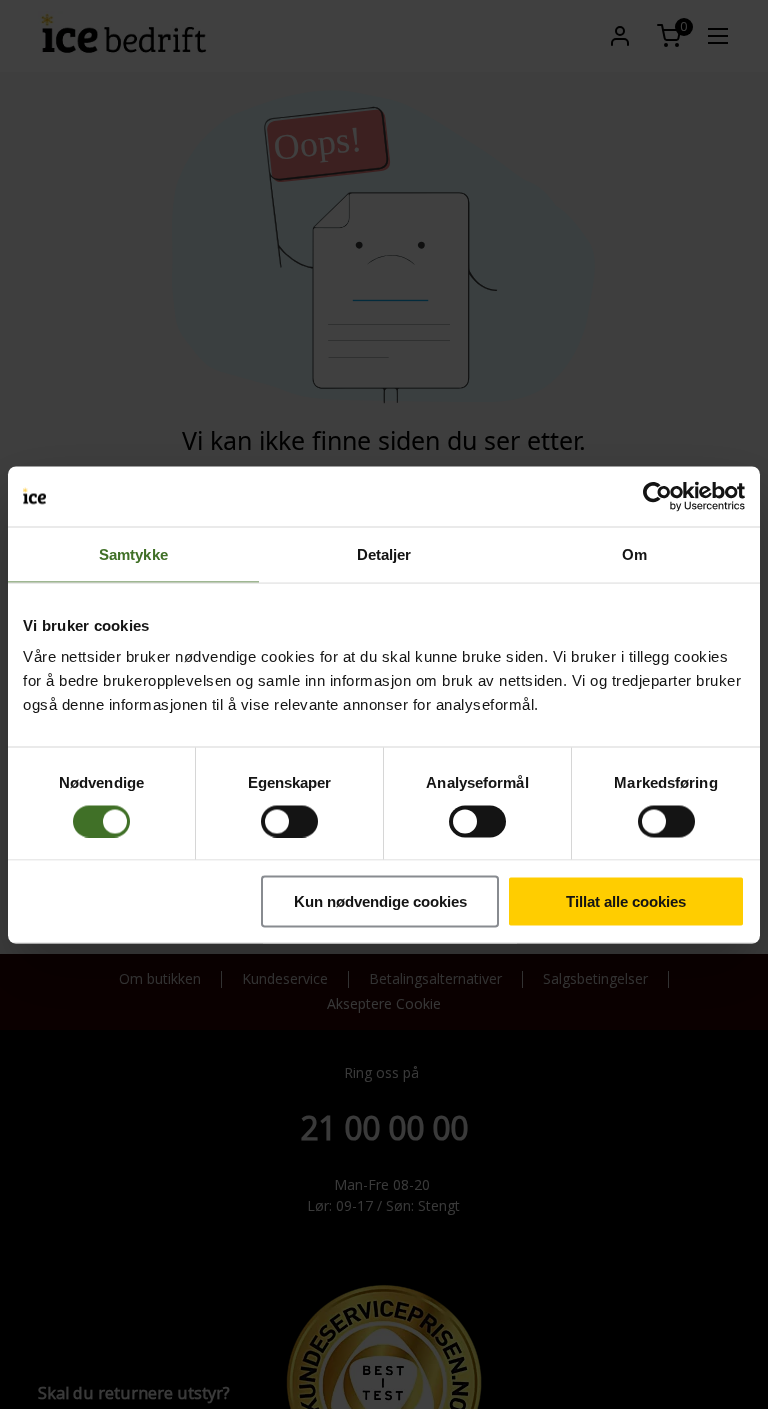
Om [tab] (634, 553)
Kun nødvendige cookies (380, 901)
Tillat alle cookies (626, 901)
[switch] (289, 821)
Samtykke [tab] (133, 553)
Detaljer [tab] (384, 553)
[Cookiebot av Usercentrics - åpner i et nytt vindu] (657, 496)
